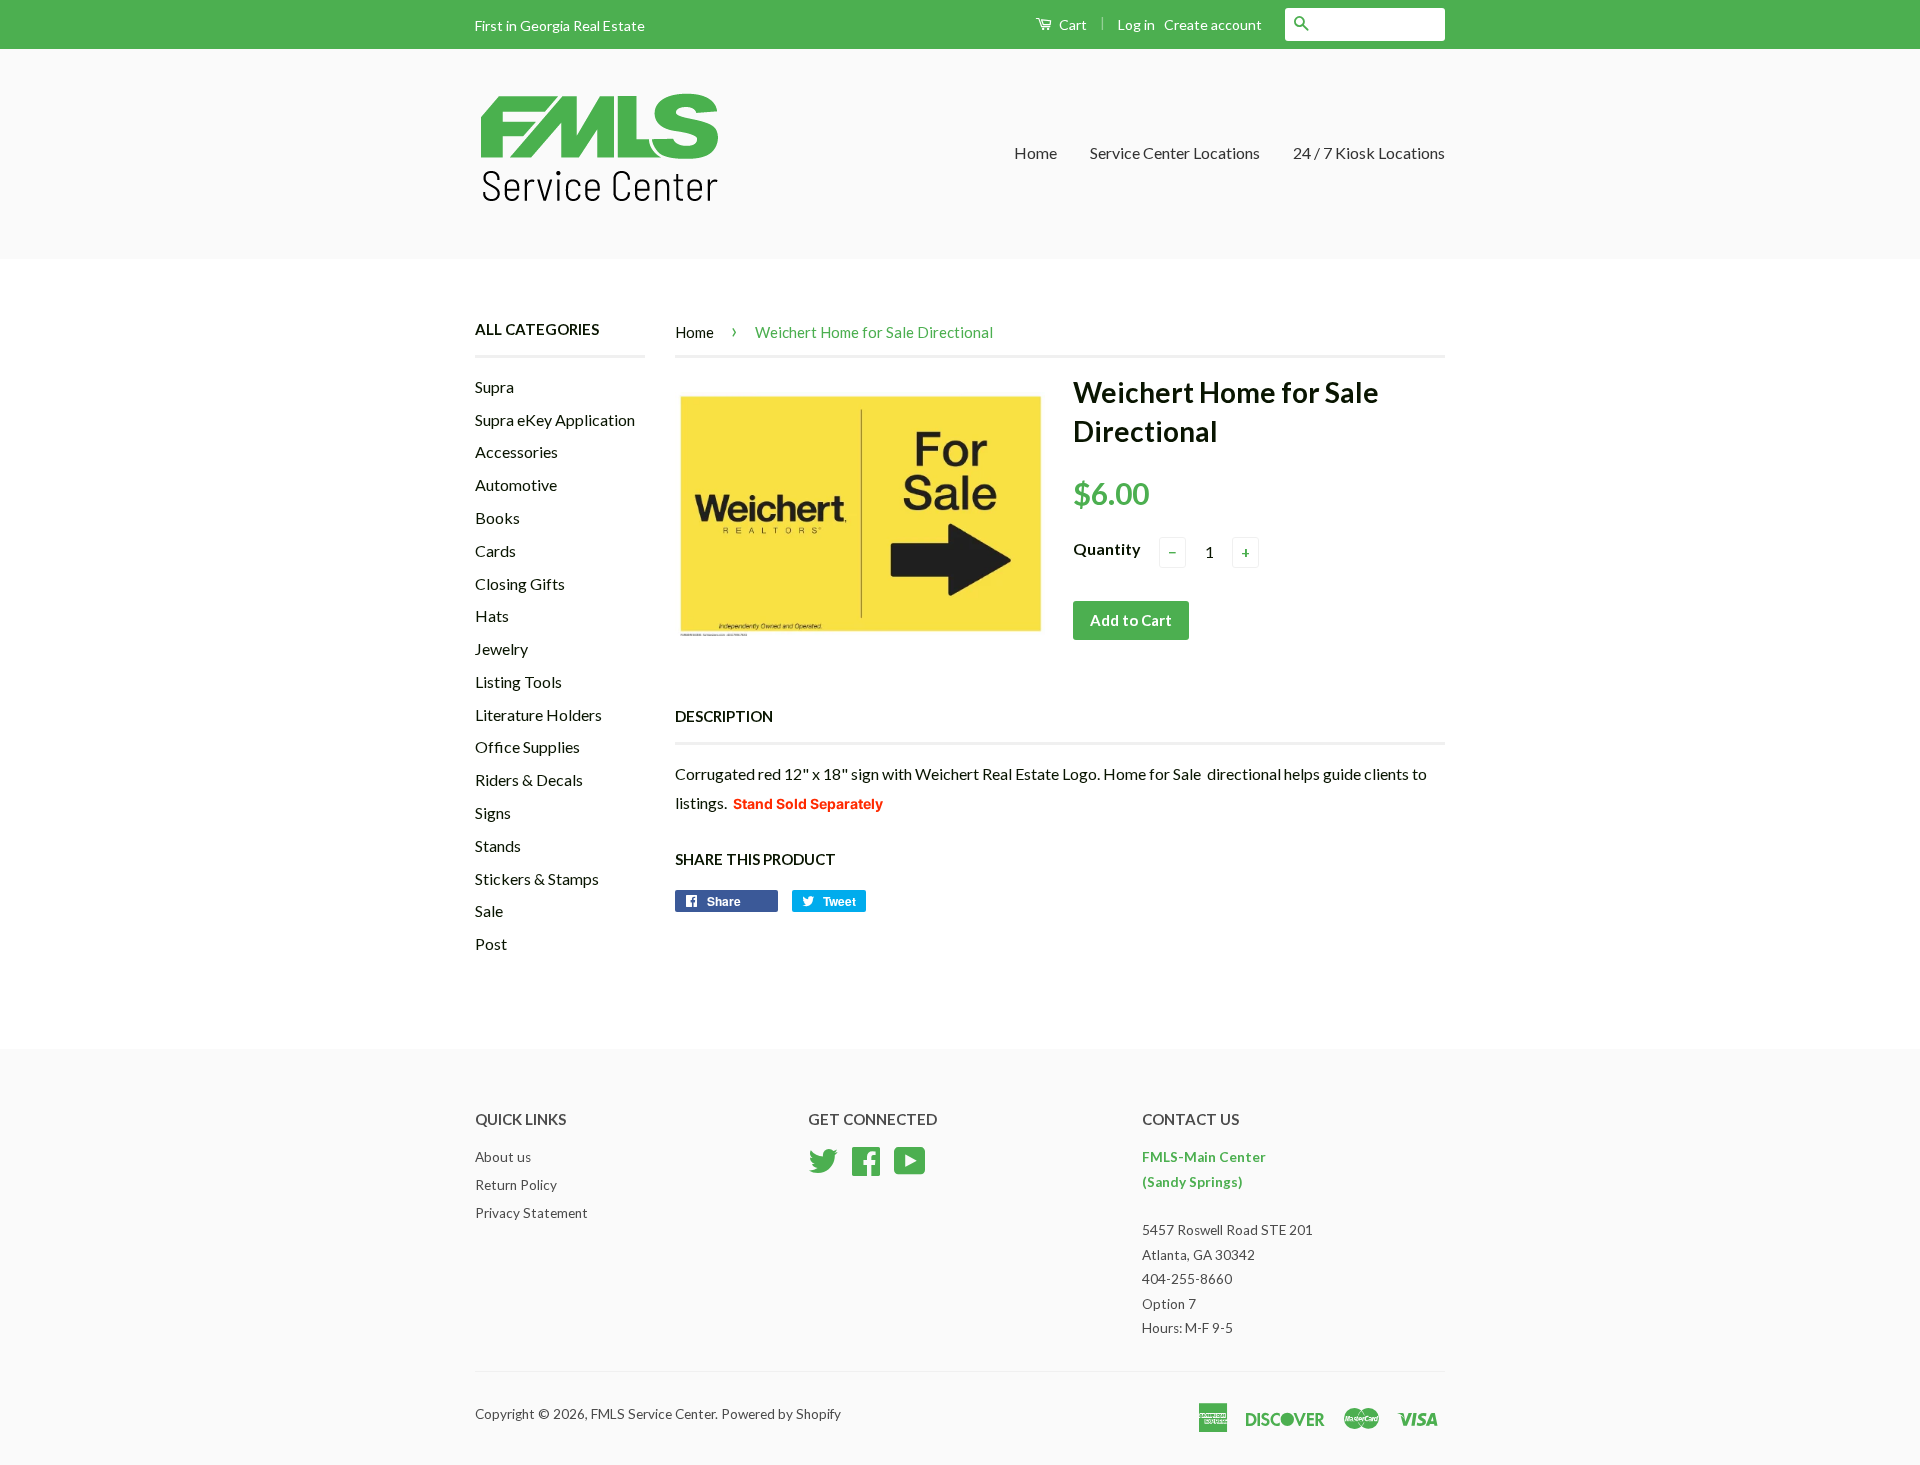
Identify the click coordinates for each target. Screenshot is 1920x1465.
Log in (1136, 24)
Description (724, 716)
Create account (1213, 24)
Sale (489, 910)
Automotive (516, 484)
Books (497, 517)
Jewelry (501, 648)
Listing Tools (518, 681)
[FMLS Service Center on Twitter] (823, 1159)
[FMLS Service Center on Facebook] (866, 1159)
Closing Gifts (520, 583)
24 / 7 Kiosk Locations (1369, 152)
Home (1035, 152)
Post (491, 943)
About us (503, 1157)
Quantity (1107, 548)
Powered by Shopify (781, 1414)
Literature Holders (538, 714)
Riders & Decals (529, 779)
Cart (1071, 24)
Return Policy (516, 1185)
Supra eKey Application (555, 419)
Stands (498, 845)
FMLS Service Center (653, 1414)
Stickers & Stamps (537, 878)
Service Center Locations (1175, 152)
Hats (492, 615)
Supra (494, 386)
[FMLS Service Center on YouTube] (910, 1159)
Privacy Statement (531, 1213)
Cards (495, 550)
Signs (493, 812)
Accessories (516, 451)
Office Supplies (527, 746)
